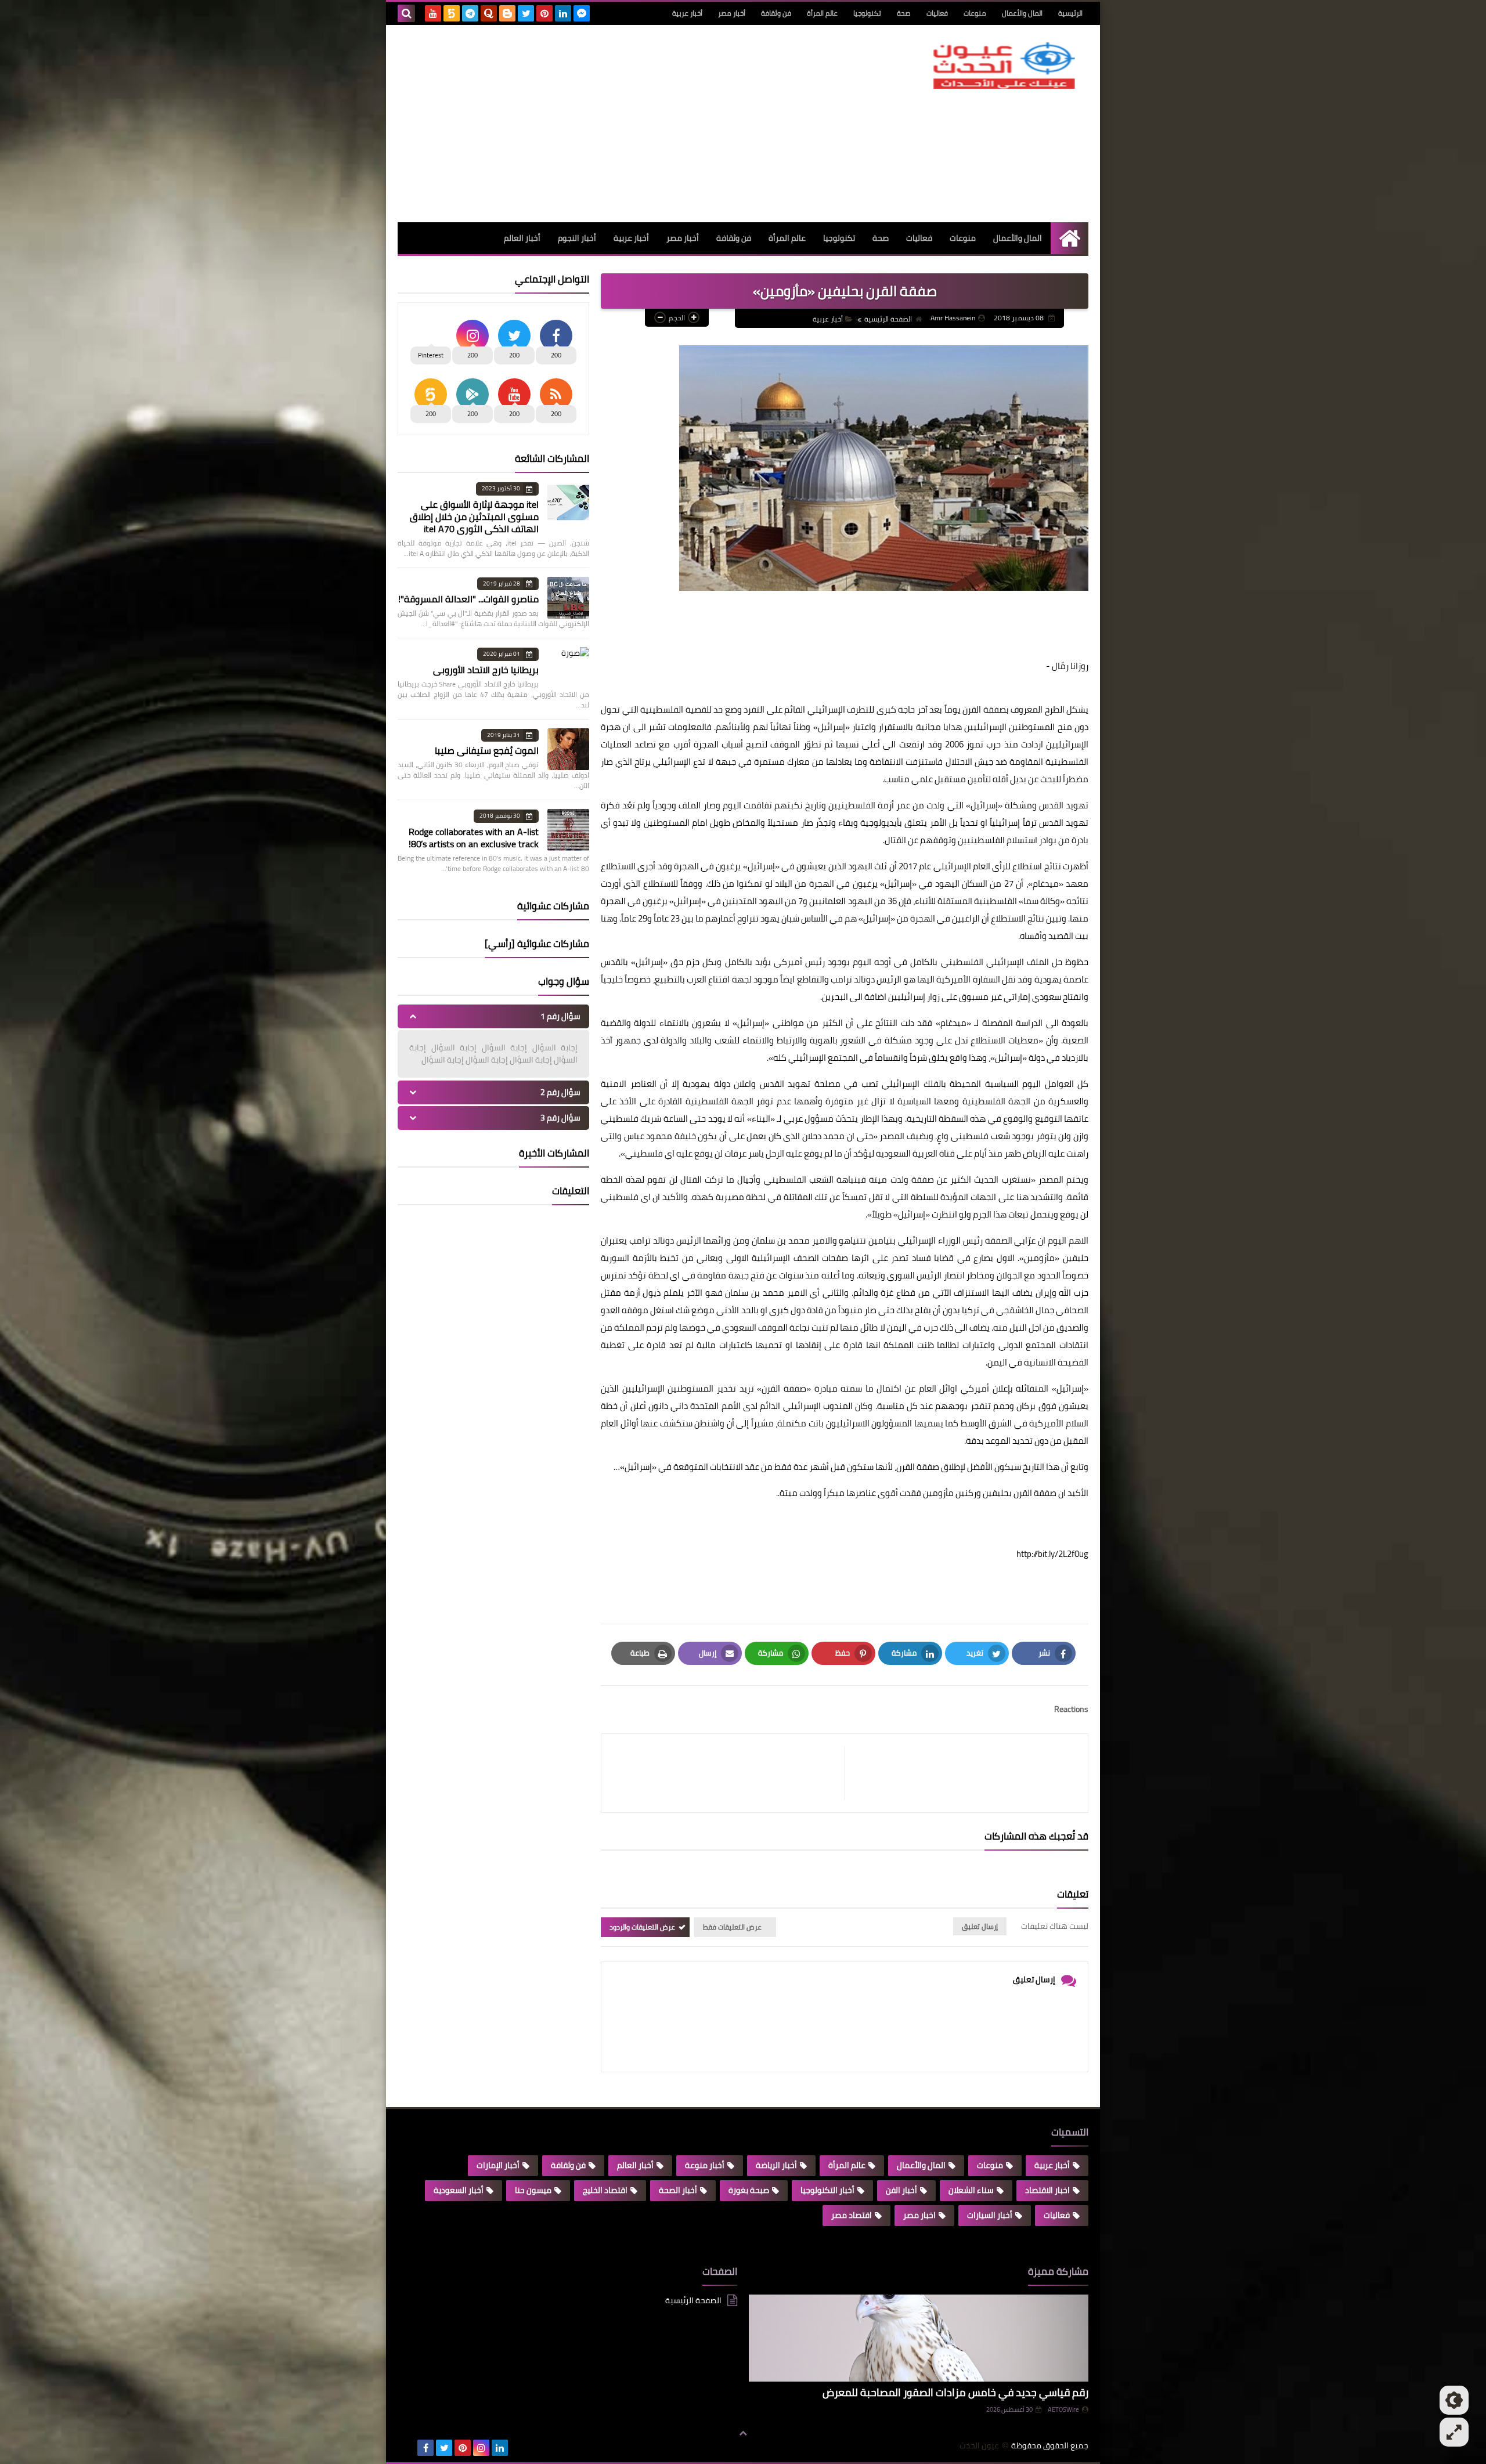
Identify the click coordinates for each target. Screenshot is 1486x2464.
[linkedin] (563, 13)
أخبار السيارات (990, 2215)
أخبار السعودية (459, 2190)
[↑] (743, 2433)
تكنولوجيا (867, 13)
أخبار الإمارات (498, 2165)
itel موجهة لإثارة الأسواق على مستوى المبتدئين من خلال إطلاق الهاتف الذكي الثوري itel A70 (474, 516)
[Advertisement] (609, 124)
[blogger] (507, 13)
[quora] (489, 13)
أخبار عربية (687, 13)
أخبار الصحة (678, 2190)
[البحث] (406, 13)
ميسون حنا (533, 2190)
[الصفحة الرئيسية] (1070, 238)
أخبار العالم (522, 238)
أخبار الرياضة (776, 2165)
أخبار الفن (901, 2190)
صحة (904, 13)
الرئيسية (1070, 13)
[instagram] (481, 2448)
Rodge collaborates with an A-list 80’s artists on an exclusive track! (474, 838)
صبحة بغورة (749, 2190)
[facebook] (425, 2448)
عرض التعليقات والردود (642, 1927)
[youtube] (433, 13)
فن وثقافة (776, 13)
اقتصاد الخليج (605, 2190)
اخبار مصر (919, 2215)
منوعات (975, 13)
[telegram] (470, 13)
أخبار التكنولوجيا (827, 2190)
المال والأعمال (1022, 13)
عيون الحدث (979, 2446)
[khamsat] (452, 13)
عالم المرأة (822, 13)
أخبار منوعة (705, 2165)
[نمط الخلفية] (1454, 2432)
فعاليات (937, 13)
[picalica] (407, 2448)
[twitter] (526, 13)
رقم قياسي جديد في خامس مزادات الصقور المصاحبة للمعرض (955, 2392)
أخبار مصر (732, 13)
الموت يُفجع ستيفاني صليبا (487, 750)
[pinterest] (544, 13)
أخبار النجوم (577, 238)
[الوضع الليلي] (1454, 2400)
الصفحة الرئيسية (888, 319)
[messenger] (582, 13)
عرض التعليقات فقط (732, 1927)
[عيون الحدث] (1004, 66)
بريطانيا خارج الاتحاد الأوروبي (486, 670)
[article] (729, 1773)
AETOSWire (1063, 2409)
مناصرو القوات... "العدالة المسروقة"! (468, 599)
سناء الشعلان (971, 2190)
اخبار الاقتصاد (1047, 2190)
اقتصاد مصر (852, 2215)
